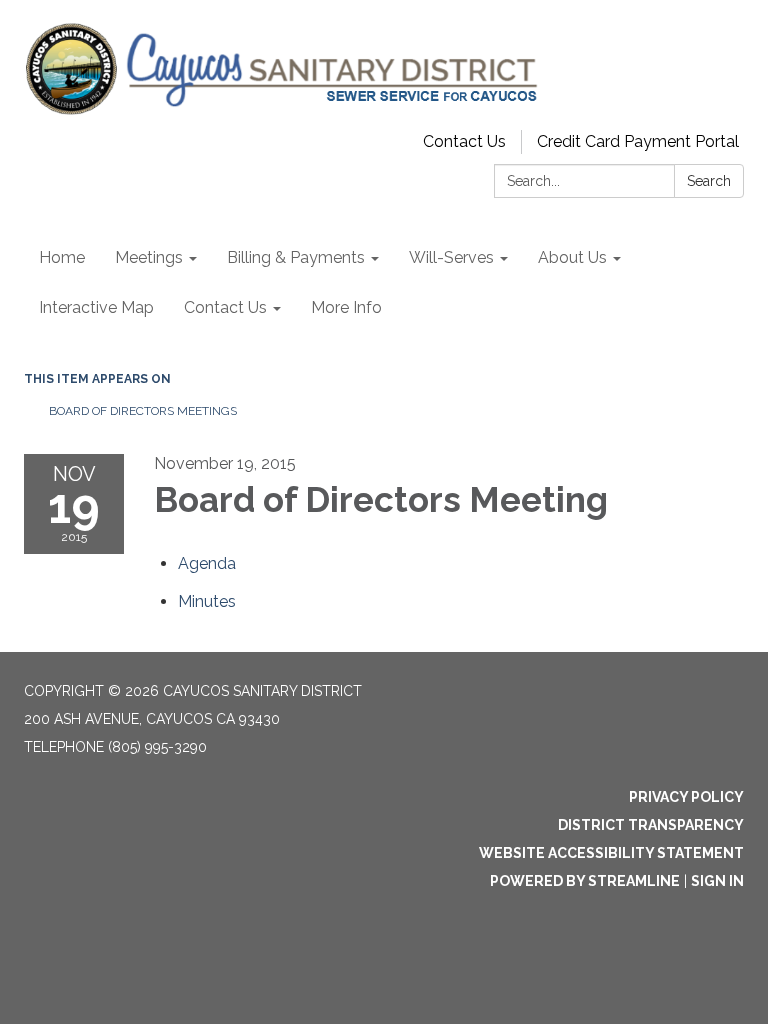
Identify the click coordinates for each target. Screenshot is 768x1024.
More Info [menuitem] (346, 307)
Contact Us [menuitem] (225, 307)
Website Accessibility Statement (611, 853)
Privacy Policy (686, 797)
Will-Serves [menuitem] (451, 257)
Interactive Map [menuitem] (96, 307)
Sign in (717, 881)
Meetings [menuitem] (149, 257)
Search (709, 181)
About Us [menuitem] (572, 257)
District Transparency (651, 825)
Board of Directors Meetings (143, 411)
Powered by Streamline (585, 881)
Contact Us (464, 141)
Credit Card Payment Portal (638, 141)
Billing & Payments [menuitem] (296, 257)
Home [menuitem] (62, 257)
